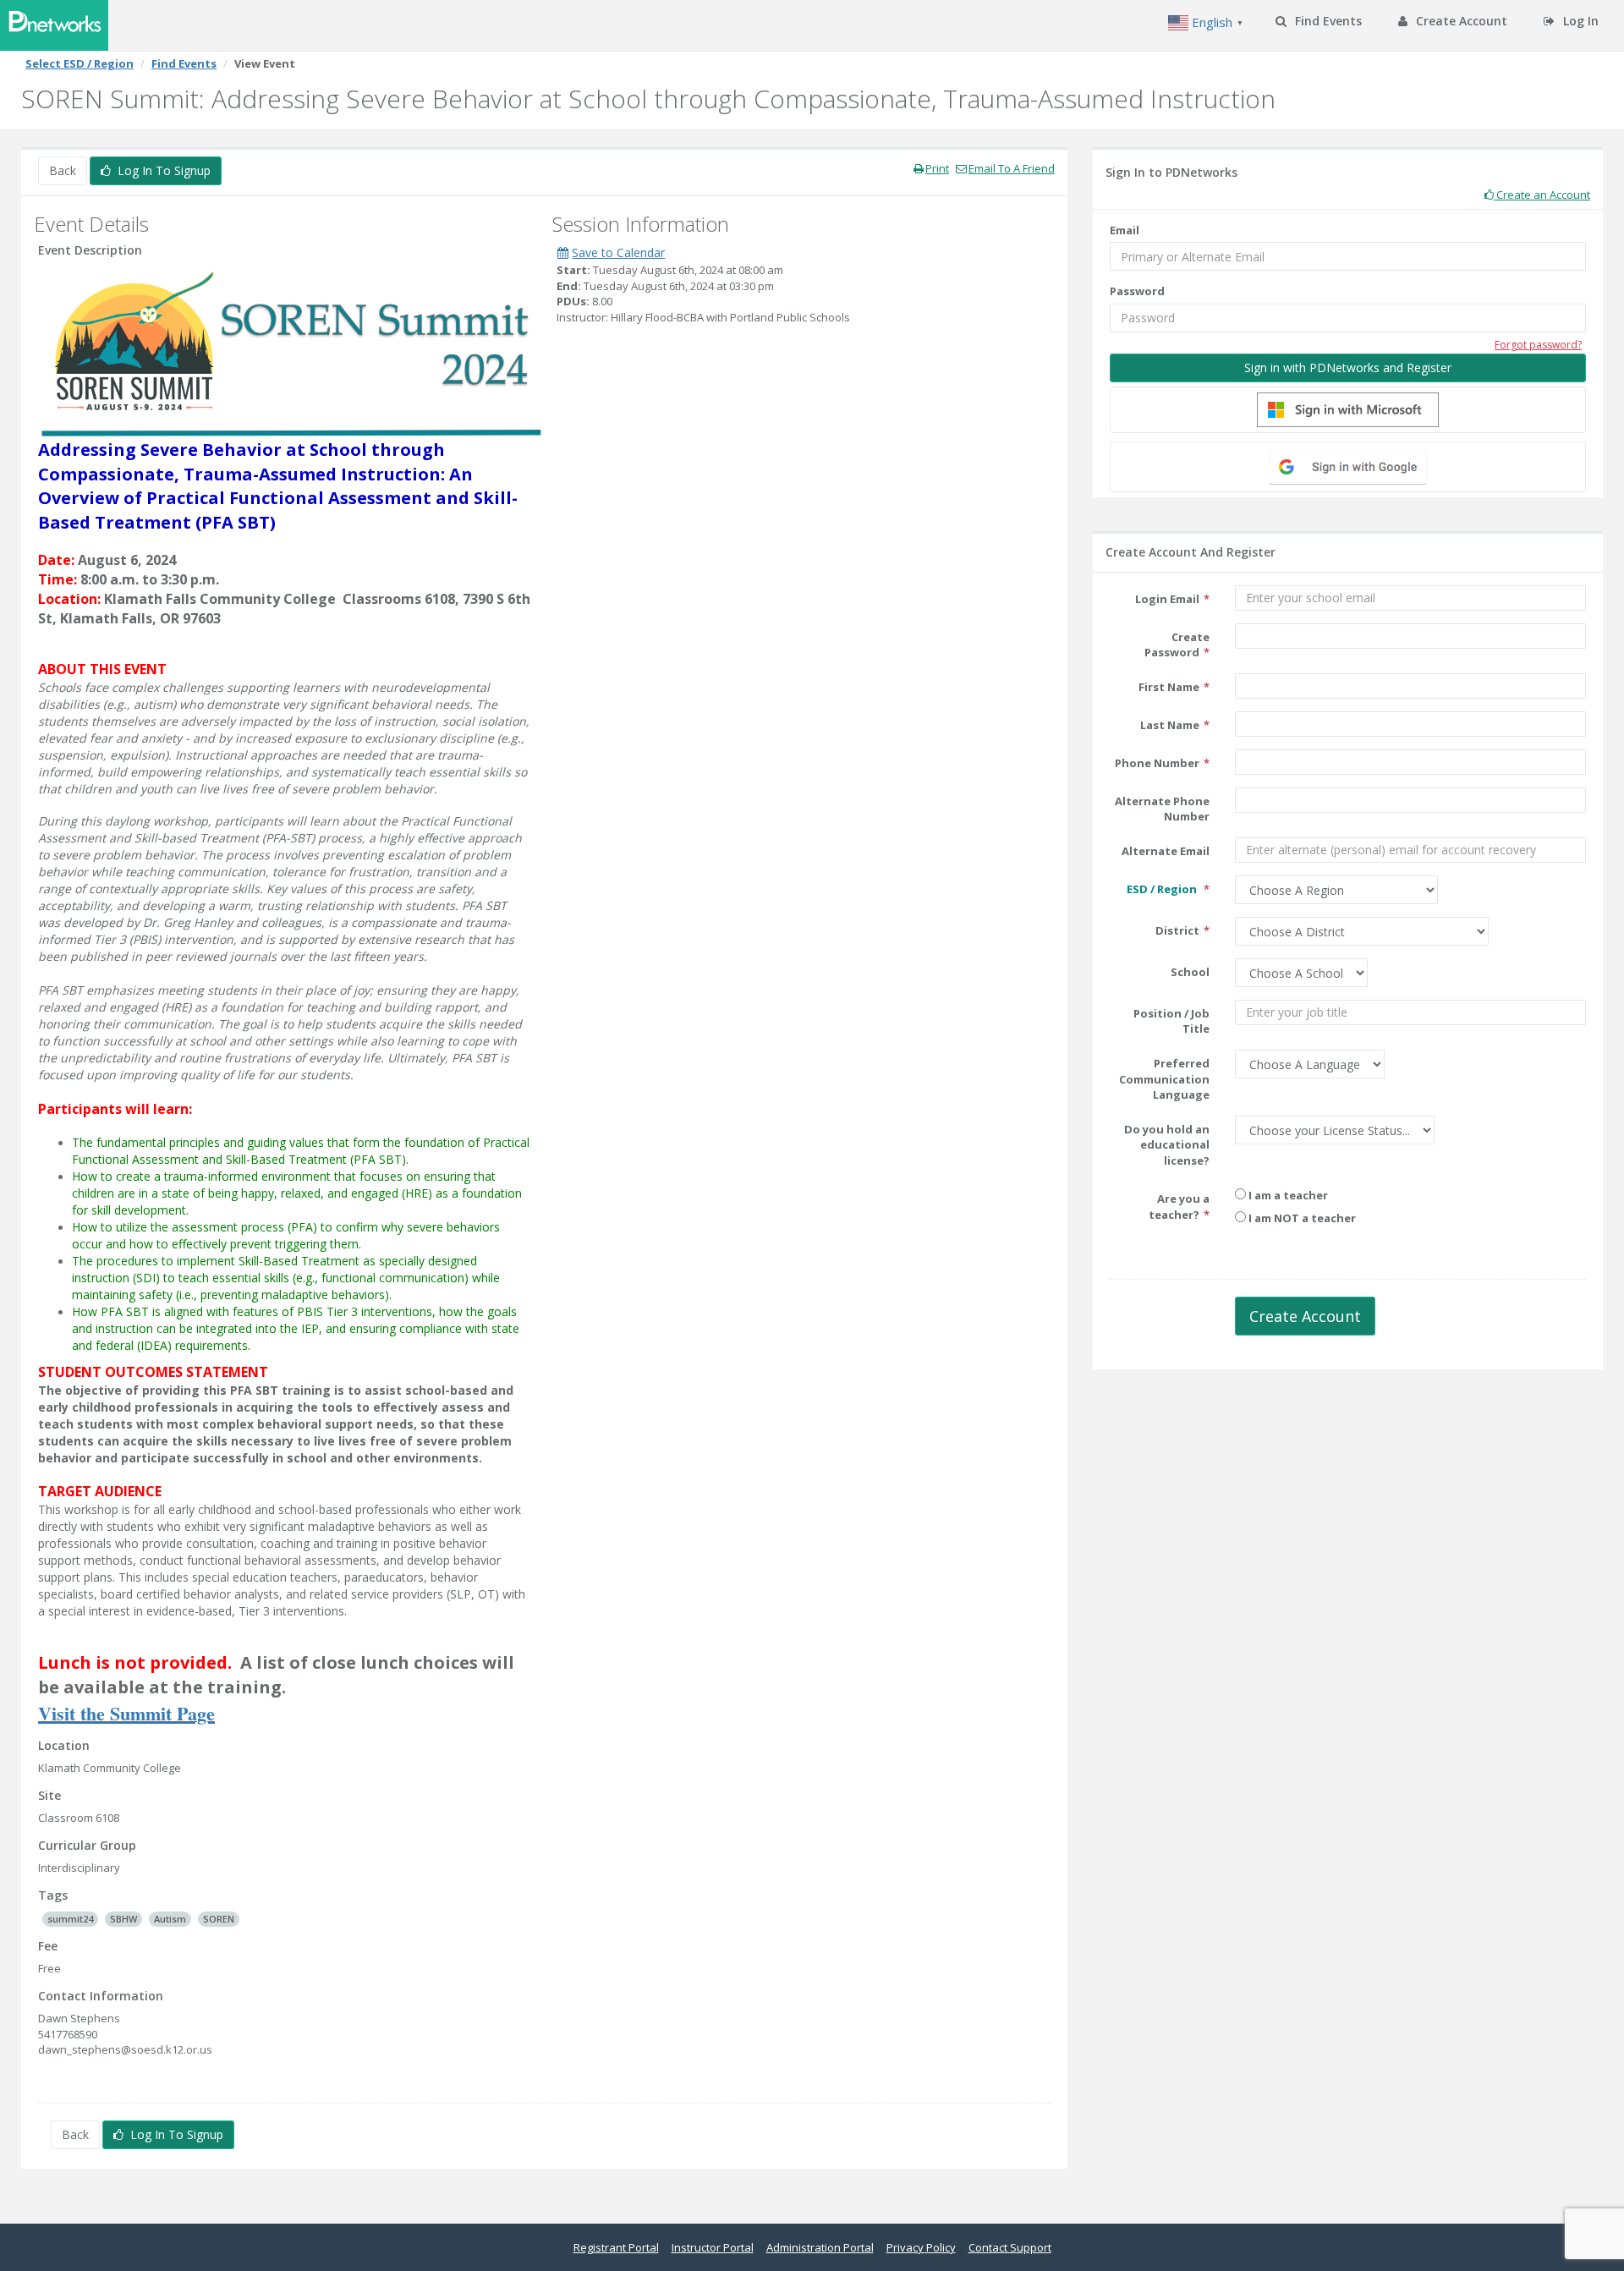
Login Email (1167, 599)
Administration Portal (820, 2247)
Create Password (1177, 645)
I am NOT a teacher (1301, 1218)
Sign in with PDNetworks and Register (1348, 368)
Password (1137, 291)
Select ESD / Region (80, 63)
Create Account (1460, 21)
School (1190, 972)
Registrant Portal (616, 2247)
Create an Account (1542, 195)
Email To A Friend (1012, 168)
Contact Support (1010, 2247)
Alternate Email (1166, 851)
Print (937, 168)
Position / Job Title (1171, 1021)
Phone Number (1157, 763)
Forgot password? (1538, 345)
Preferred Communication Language (1164, 1079)
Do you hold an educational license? (1167, 1145)
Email (1125, 230)
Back (63, 170)
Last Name (1170, 725)
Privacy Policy (921, 2247)
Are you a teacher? (1179, 1207)
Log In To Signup (161, 170)
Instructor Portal (713, 2247)
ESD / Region (1163, 889)
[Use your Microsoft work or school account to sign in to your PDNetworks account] (1348, 410)
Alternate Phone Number (1162, 809)
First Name (1169, 687)
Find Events (1327, 21)
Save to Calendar (618, 252)
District (1177, 930)
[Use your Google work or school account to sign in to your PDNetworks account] (1348, 467)
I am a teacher (1287, 1195)
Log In (1579, 21)
